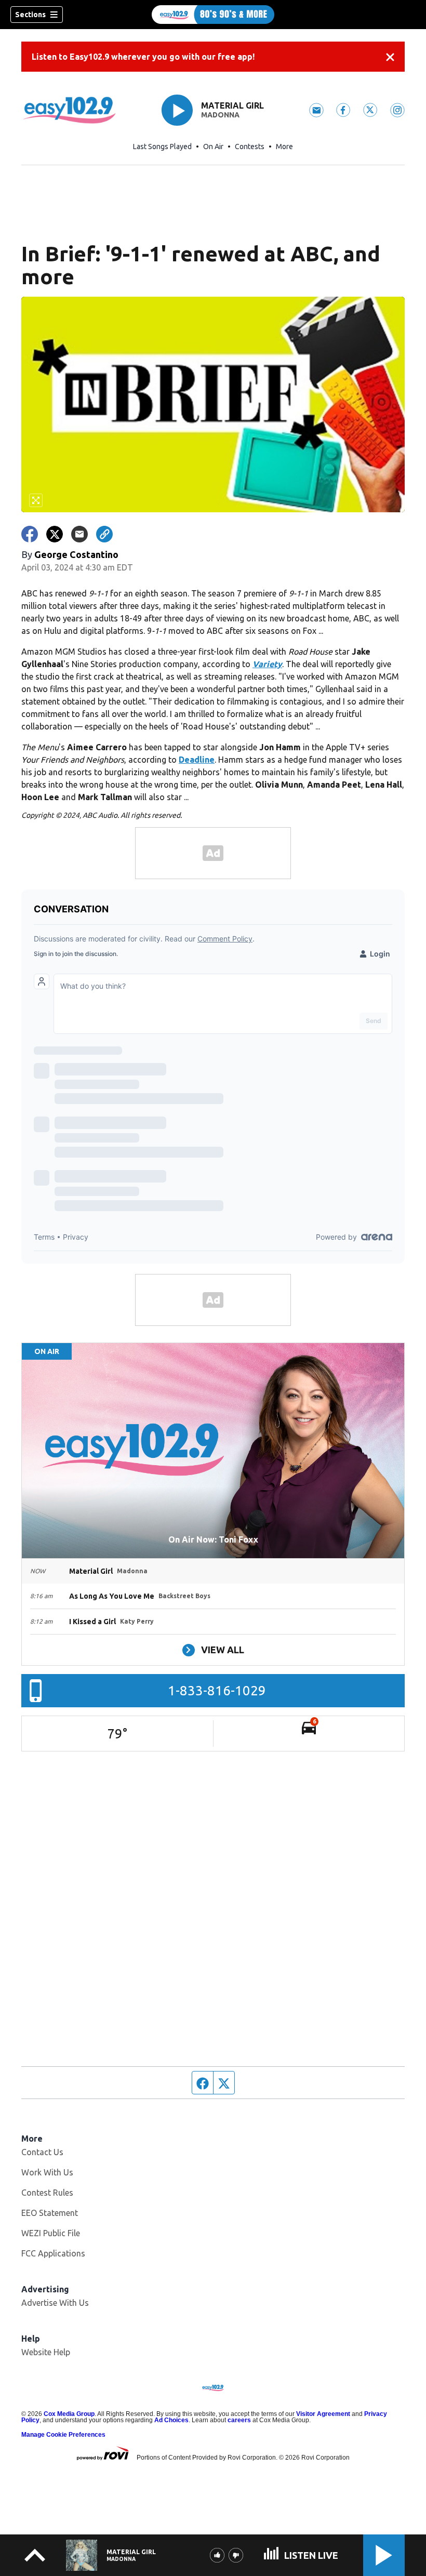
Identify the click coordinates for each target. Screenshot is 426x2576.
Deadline (197, 760)
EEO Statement (50, 2213)
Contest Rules (47, 2193)
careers (239, 2420)
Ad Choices (171, 2420)
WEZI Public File (51, 2233)
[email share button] (79, 534)
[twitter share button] (55, 534)
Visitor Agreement (323, 2414)
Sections (30, 15)
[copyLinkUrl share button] (104, 534)
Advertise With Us (55, 2303)
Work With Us (47, 2172)
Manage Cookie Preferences (63, 2435)
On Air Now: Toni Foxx (213, 1539)
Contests (250, 147)
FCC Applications (53, 2253)
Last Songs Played (162, 147)
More (284, 147)
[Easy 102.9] (213, 15)
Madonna (220, 115)
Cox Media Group (69, 2414)
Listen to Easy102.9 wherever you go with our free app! (143, 57)
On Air (213, 147)
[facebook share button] (30, 534)
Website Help (46, 2352)
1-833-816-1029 (217, 1690)
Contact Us (42, 2152)
